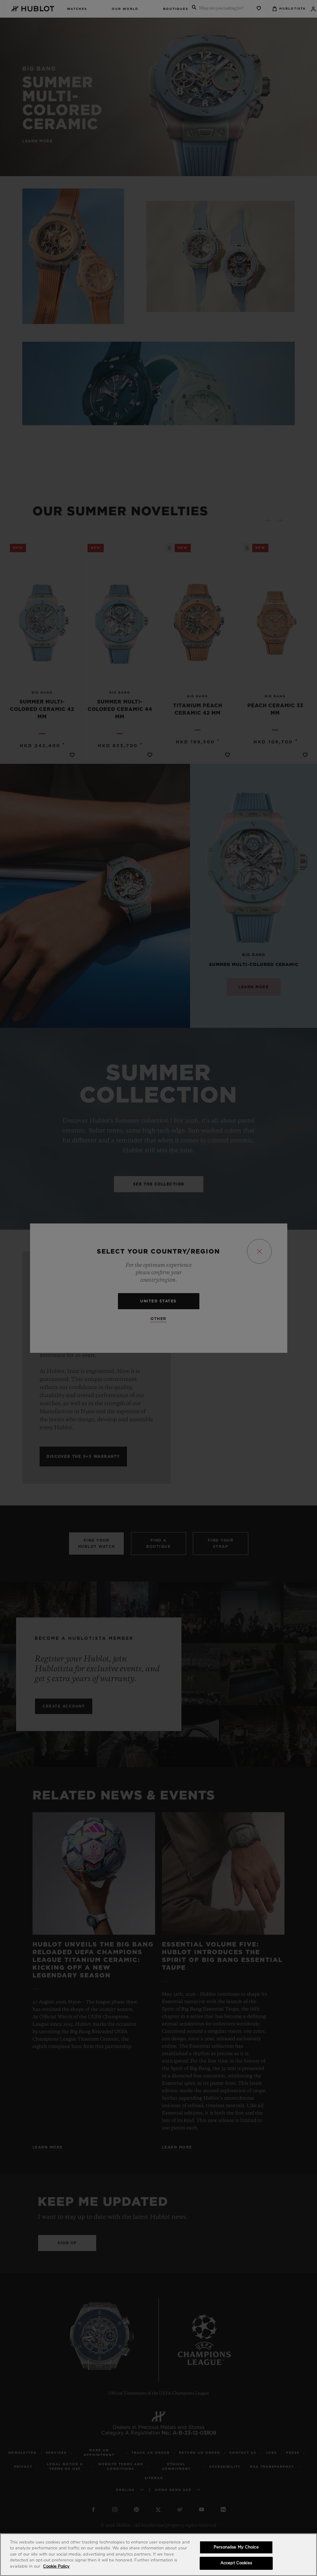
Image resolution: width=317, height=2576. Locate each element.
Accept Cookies (236, 2563)
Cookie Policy (56, 2567)
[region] (158, 2555)
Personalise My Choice (236, 2547)
